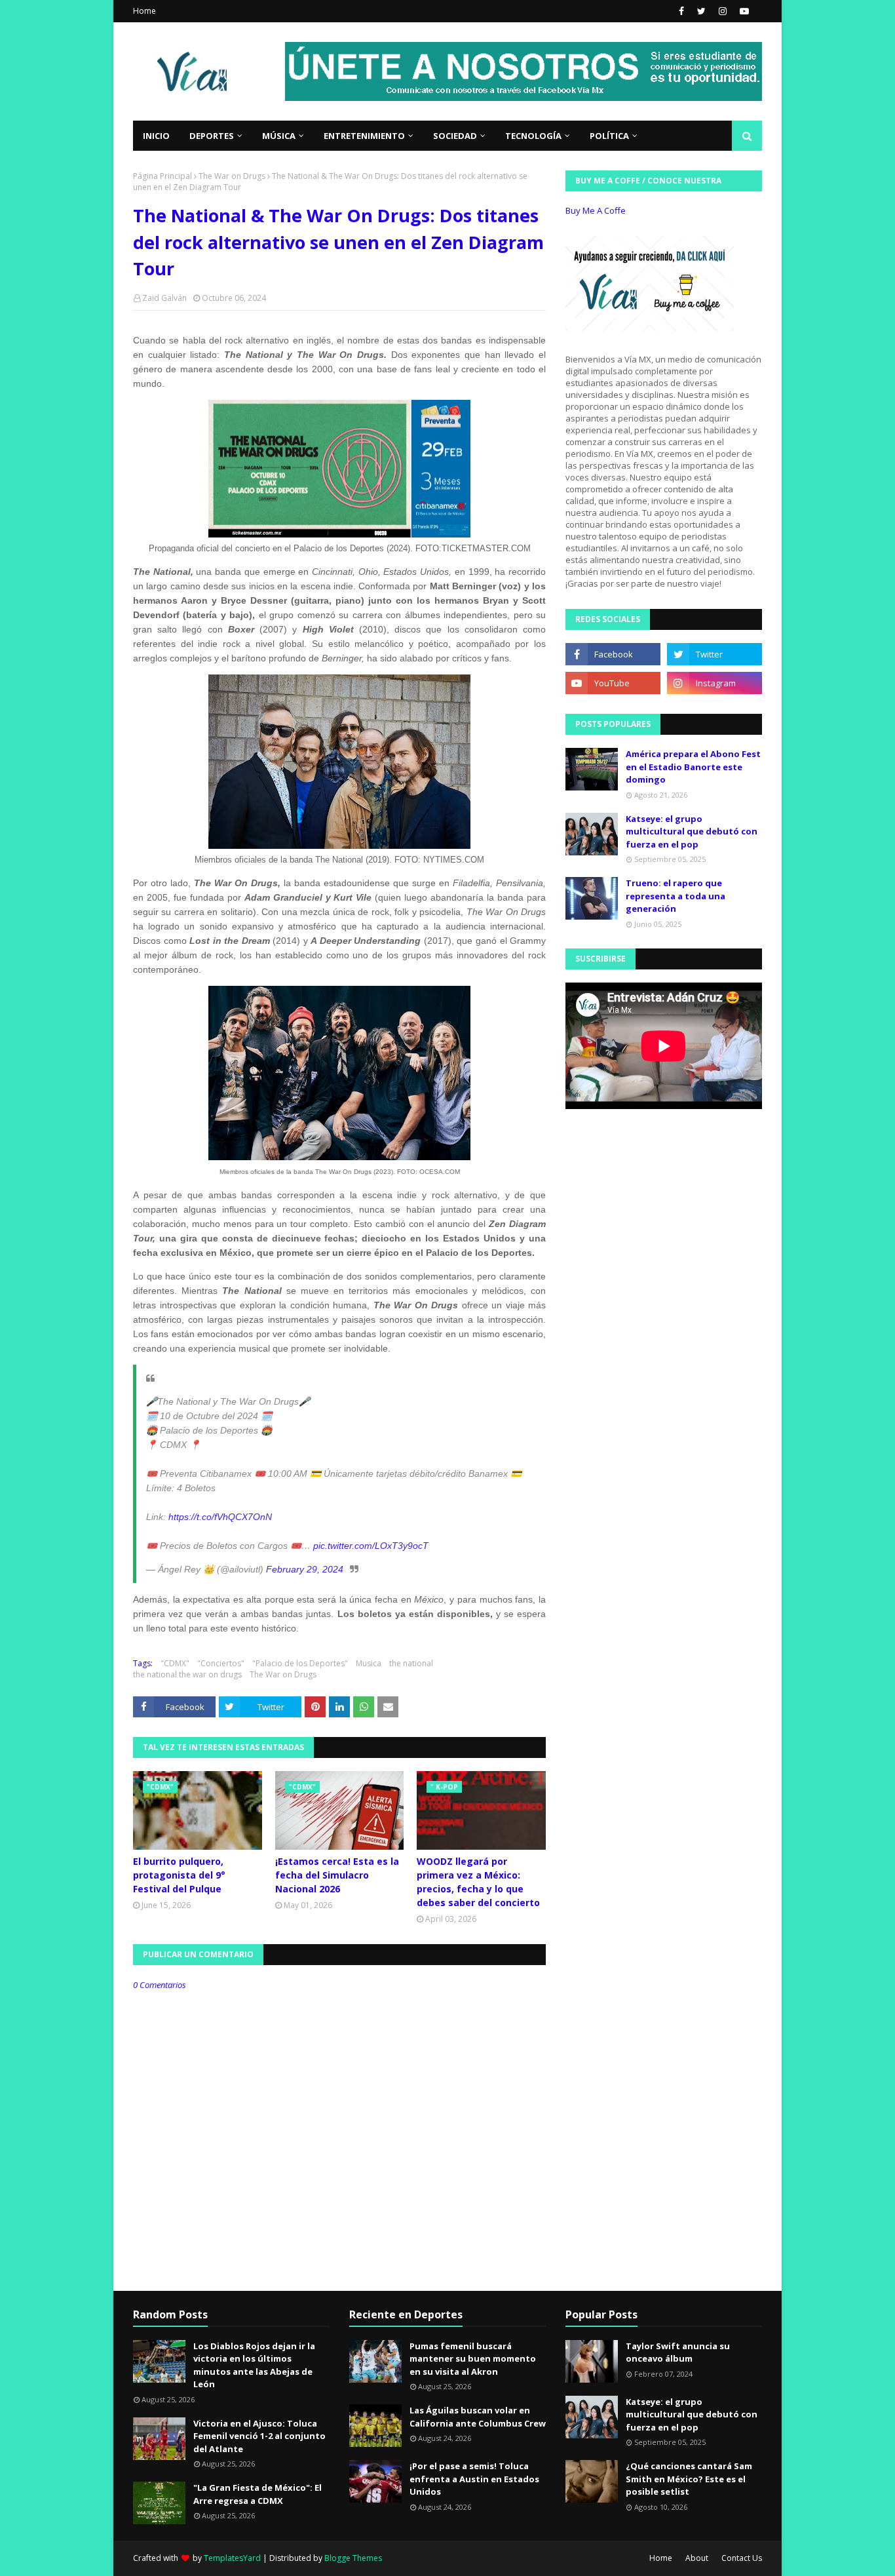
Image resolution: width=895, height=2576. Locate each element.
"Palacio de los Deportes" (300, 1663)
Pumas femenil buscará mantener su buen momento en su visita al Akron (473, 2359)
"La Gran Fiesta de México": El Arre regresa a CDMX (257, 2494)
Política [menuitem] (609, 136)
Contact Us (742, 2558)
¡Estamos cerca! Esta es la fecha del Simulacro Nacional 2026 (337, 1875)
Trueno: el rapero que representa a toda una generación (676, 896)
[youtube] (743, 11)
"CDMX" (175, 1663)
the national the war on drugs (187, 1674)
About (697, 2558)
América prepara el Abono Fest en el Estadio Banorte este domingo (693, 767)
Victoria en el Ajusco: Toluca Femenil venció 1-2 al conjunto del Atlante (259, 2436)
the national (411, 1663)
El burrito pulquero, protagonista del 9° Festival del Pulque (179, 1875)
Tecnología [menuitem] (533, 136)
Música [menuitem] (279, 136)
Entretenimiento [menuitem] (364, 136)
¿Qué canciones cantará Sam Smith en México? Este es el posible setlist (689, 2479)
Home (144, 11)
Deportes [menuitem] (212, 136)
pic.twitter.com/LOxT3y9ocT (371, 1546)
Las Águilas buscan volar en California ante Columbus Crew (478, 2417)
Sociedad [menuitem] (455, 136)
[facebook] (681, 11)
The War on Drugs (232, 176)
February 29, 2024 (305, 1569)
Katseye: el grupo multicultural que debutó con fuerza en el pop (692, 831)
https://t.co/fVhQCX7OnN (220, 1517)
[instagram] (723, 11)
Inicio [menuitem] (156, 136)
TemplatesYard (232, 2558)
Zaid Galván (164, 298)
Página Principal (162, 176)
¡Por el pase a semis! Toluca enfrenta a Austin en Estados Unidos (474, 2479)
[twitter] (701, 11)
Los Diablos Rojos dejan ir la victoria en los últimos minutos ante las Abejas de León (254, 2365)
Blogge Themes (353, 2558)
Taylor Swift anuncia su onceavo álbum (678, 2352)
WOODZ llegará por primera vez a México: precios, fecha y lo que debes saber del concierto (478, 1882)
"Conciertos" (221, 1663)
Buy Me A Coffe (596, 210)
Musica (369, 1663)
